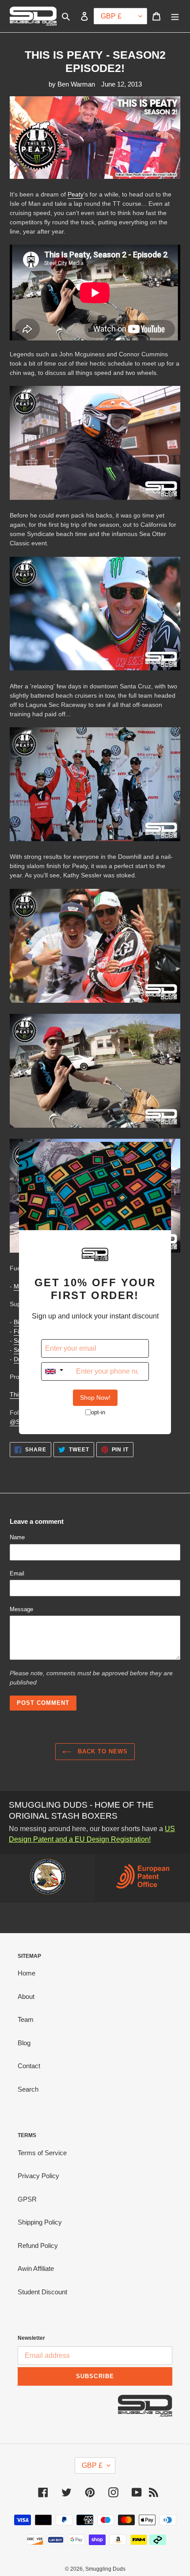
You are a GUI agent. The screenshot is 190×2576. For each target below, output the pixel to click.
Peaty (76, 194)
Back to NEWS (102, 1751)
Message (21, 1609)
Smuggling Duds (105, 2569)
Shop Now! (95, 1398)
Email (17, 1573)
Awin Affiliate (36, 2268)
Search (28, 2089)
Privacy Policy (38, 2176)
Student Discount (42, 2292)
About (26, 1996)
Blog (24, 2043)
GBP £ (92, 2465)
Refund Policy (38, 2246)
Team (26, 2019)
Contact (29, 2066)
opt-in (98, 1412)
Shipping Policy (40, 2222)
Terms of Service (42, 2153)
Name (17, 1537)
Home (27, 1973)
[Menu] (175, 16)
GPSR (27, 2199)
